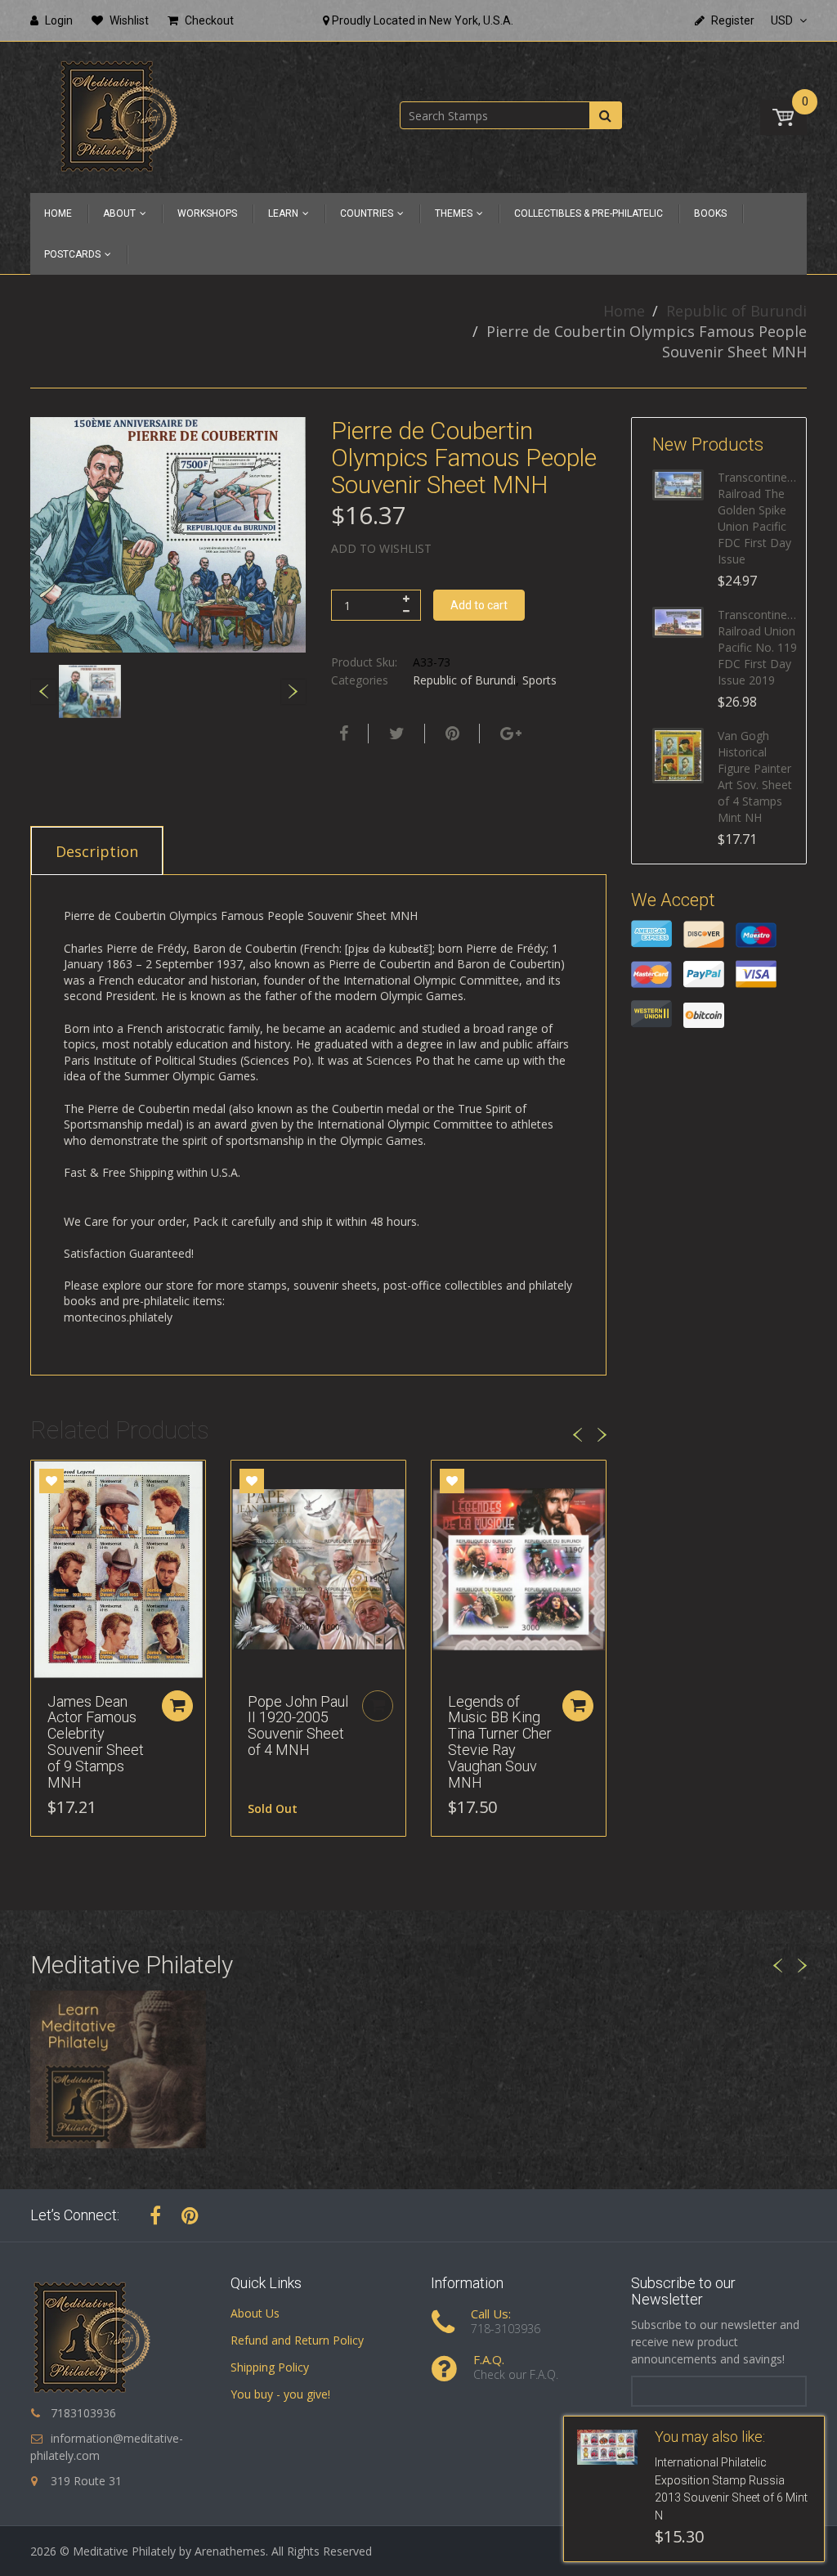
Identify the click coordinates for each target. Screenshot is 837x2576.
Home (624, 311)
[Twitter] (395, 734)
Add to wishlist (381, 548)
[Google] (509, 734)
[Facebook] (342, 734)
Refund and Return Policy (297, 2340)
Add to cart (479, 605)
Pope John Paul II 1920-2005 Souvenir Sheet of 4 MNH (298, 1726)
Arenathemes (230, 2551)
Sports (539, 680)
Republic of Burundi (736, 311)
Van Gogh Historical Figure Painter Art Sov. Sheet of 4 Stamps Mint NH (755, 776)
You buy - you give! (280, 2394)
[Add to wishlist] (51, 1481)
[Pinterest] (190, 2215)
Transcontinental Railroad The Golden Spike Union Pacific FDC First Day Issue (758, 518)
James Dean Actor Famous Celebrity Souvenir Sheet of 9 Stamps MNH (96, 1742)
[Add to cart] (177, 1706)
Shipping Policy (270, 2367)
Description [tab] (97, 851)
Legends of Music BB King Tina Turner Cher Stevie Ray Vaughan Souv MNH (500, 1742)
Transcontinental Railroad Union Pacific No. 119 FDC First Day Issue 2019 (758, 647)
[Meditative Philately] (119, 116)
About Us (255, 2313)
